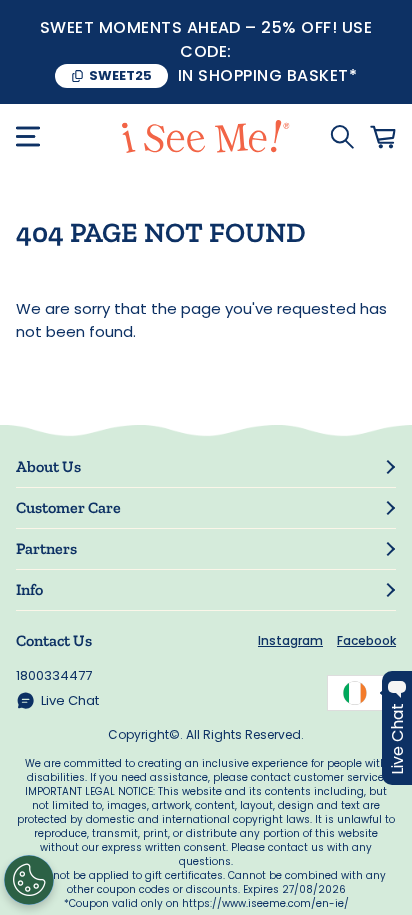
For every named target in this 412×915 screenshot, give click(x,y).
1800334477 (54, 675)
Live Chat (70, 700)
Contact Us (54, 640)
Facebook (366, 640)
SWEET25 (120, 75)
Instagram (290, 640)
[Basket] (383, 137)
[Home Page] (205, 136)
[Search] (342, 137)
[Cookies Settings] (29, 880)
